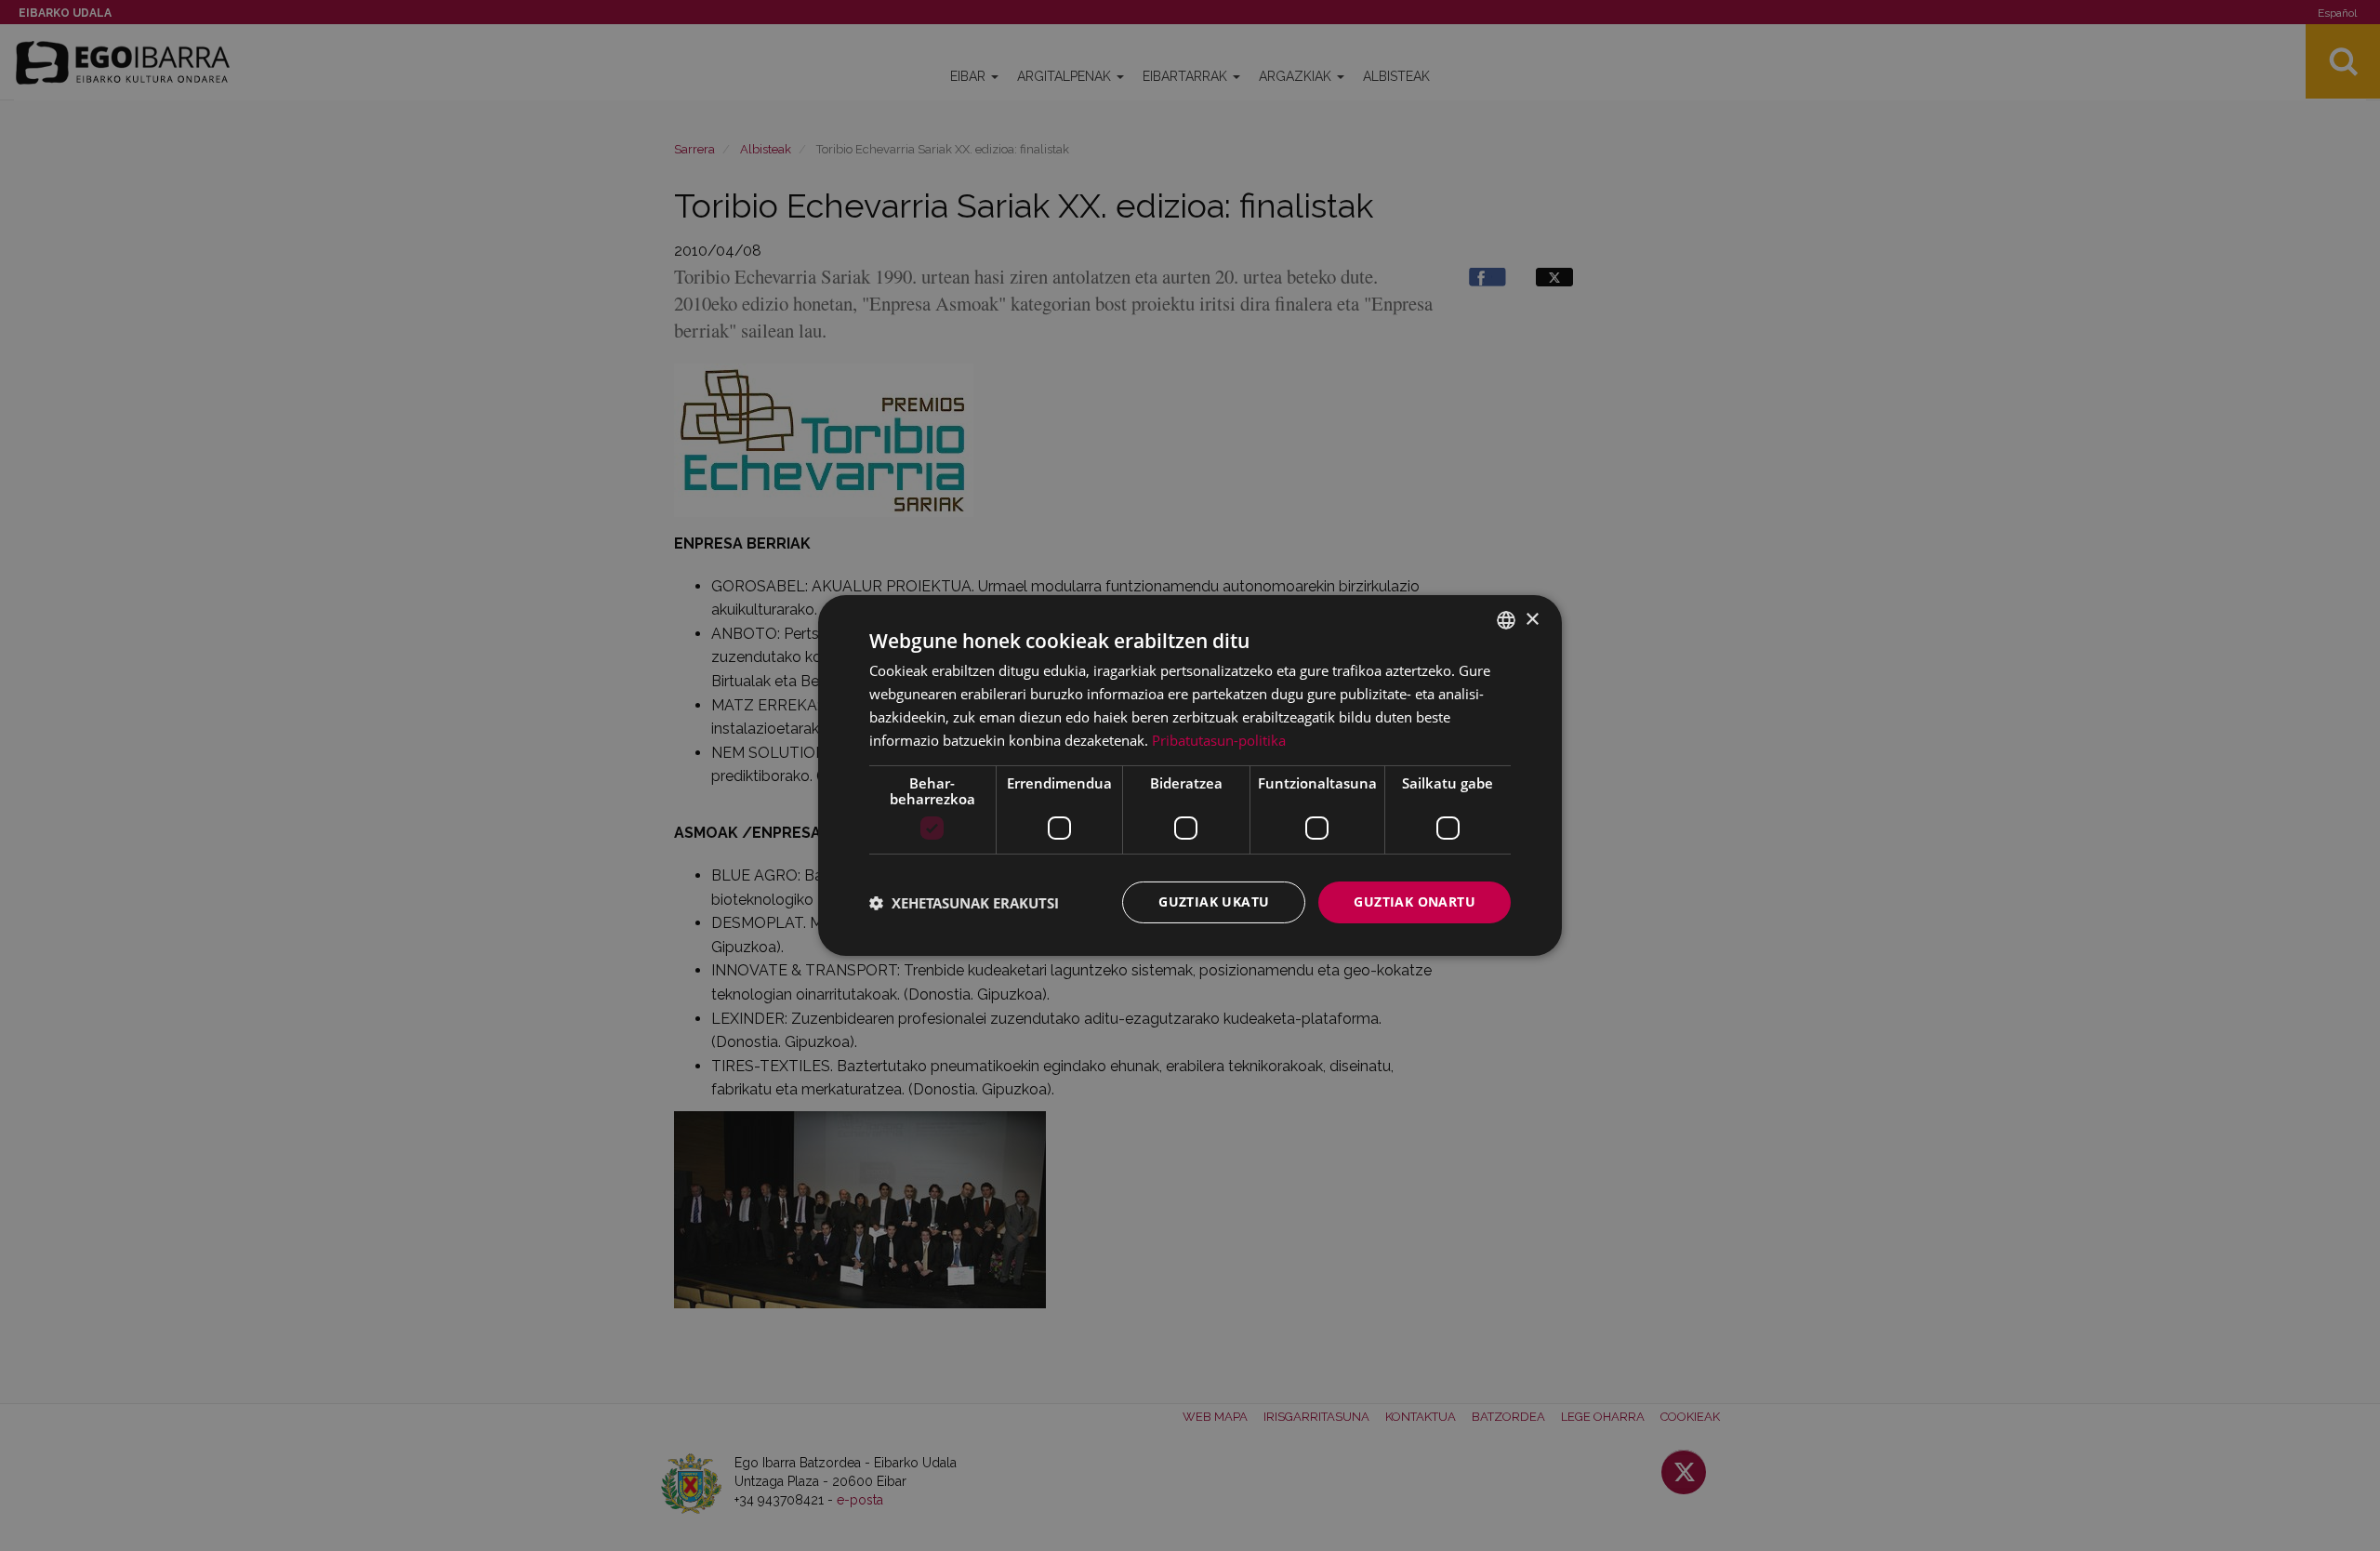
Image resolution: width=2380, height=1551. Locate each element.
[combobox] (1506, 620)
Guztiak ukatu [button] (1214, 901)
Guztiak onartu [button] (1415, 901)
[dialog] (1190, 775)
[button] (964, 903)
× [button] (1532, 619)
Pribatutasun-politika (1219, 740)
